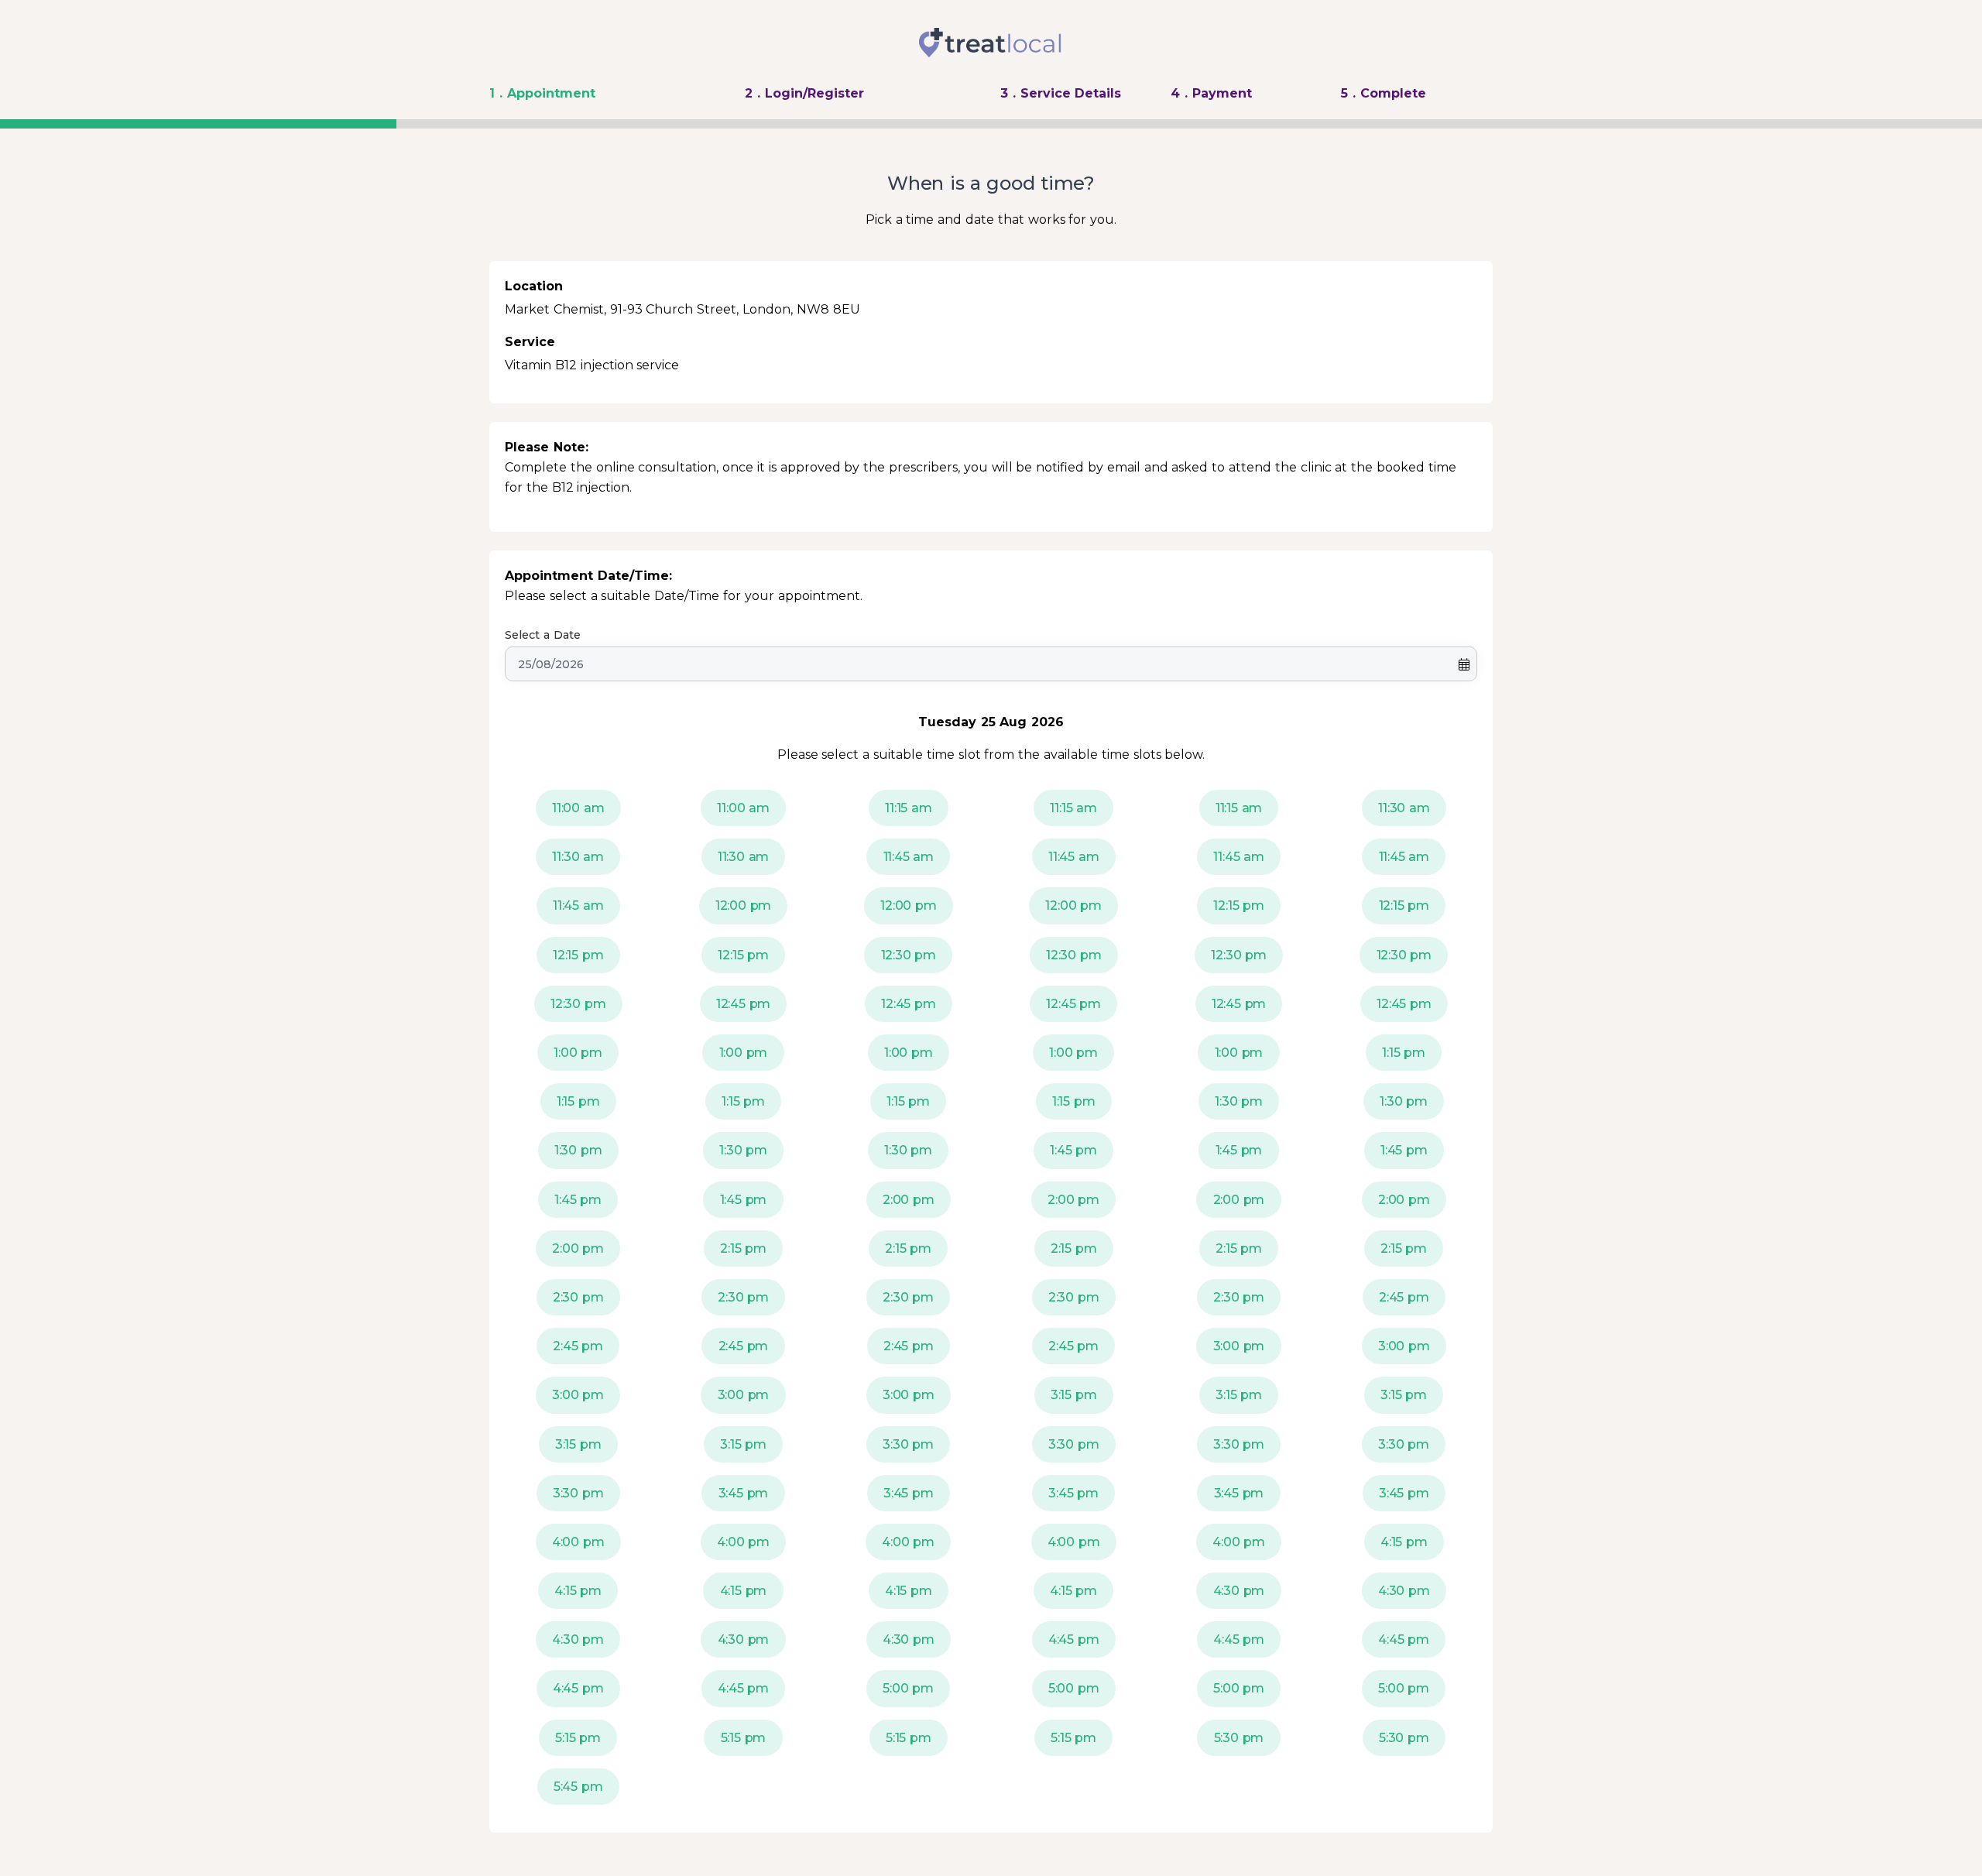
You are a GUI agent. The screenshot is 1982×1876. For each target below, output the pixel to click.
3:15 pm (1074, 1395)
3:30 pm (908, 1444)
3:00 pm (1239, 1346)
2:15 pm (743, 1248)
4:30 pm (1239, 1591)
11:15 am (909, 808)
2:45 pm (1404, 1297)
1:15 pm (1404, 1053)
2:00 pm (909, 1200)
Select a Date (543, 635)
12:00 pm (744, 905)
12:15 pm (1239, 905)
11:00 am (578, 808)
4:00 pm (578, 1542)
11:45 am (909, 857)
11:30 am (1404, 808)
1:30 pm (1239, 1101)
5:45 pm (578, 1787)
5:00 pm (908, 1688)
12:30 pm (909, 955)
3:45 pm (744, 1493)
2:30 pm (578, 1297)
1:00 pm (578, 1053)
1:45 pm (1073, 1150)
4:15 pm (1404, 1542)
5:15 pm (578, 1738)
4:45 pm (1074, 1639)
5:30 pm (1239, 1738)
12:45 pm (744, 1004)
